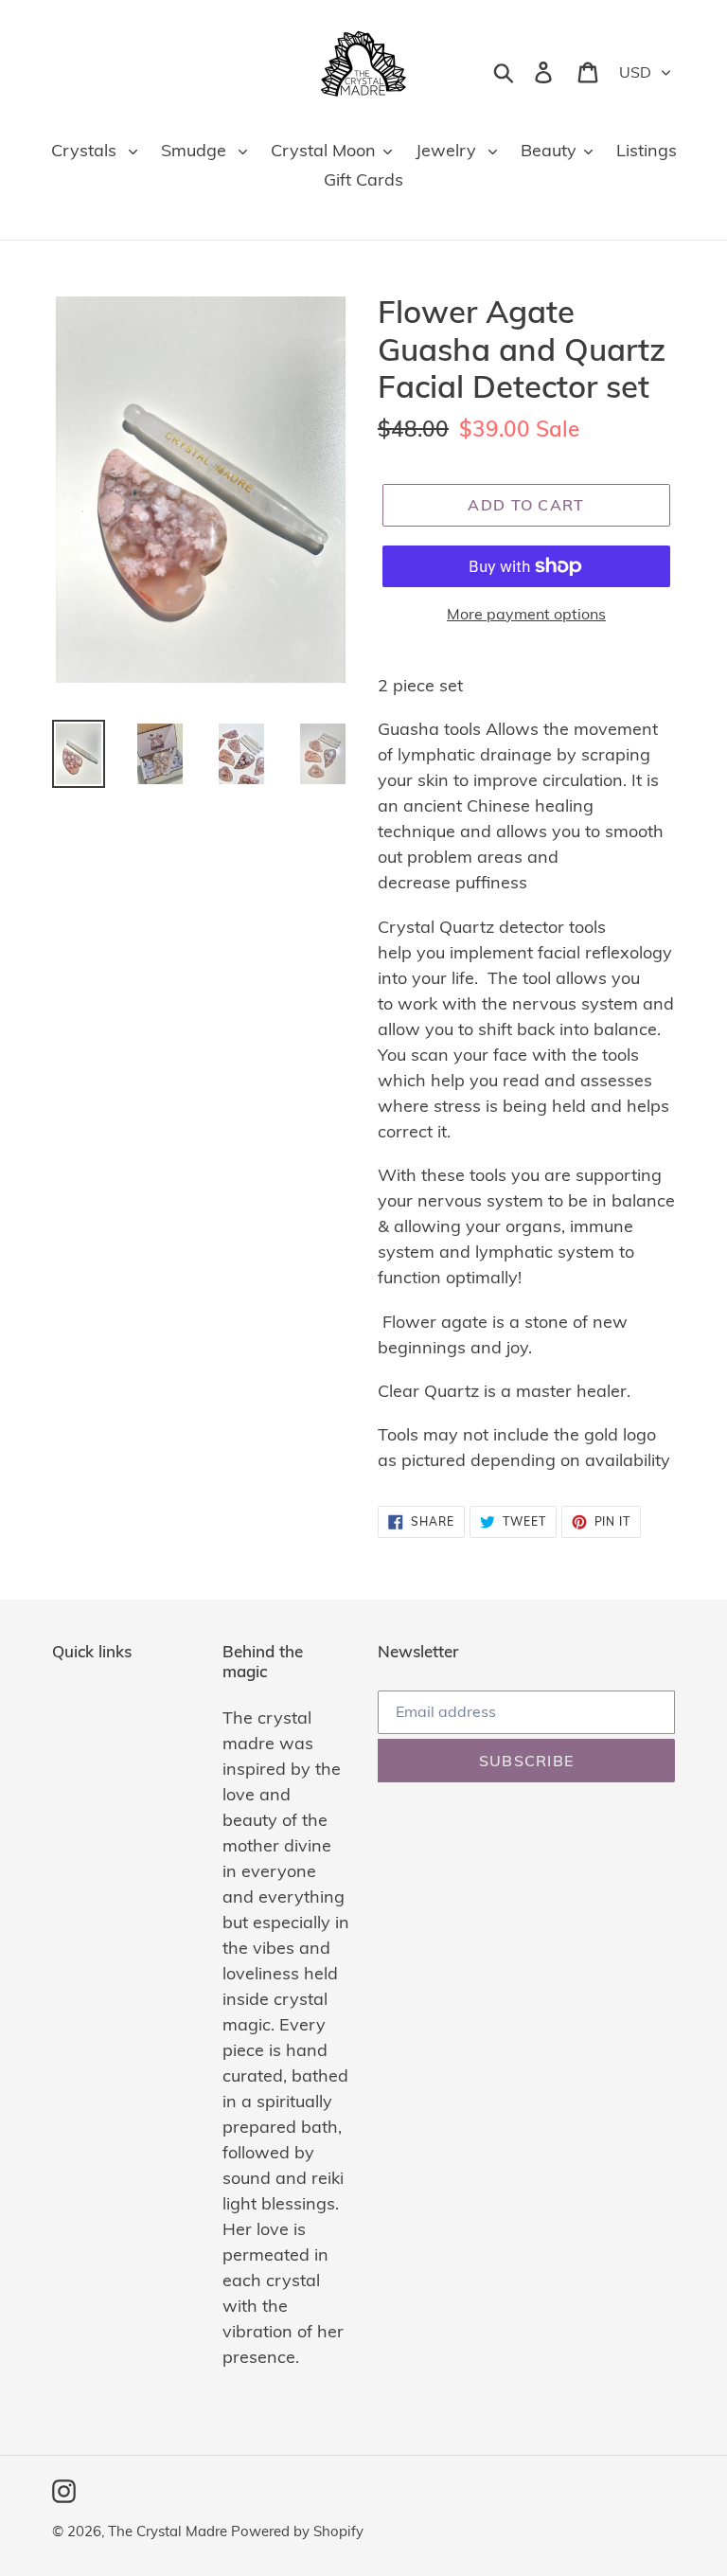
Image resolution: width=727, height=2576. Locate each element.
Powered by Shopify (297, 2531)
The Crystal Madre (169, 2531)
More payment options (526, 614)
